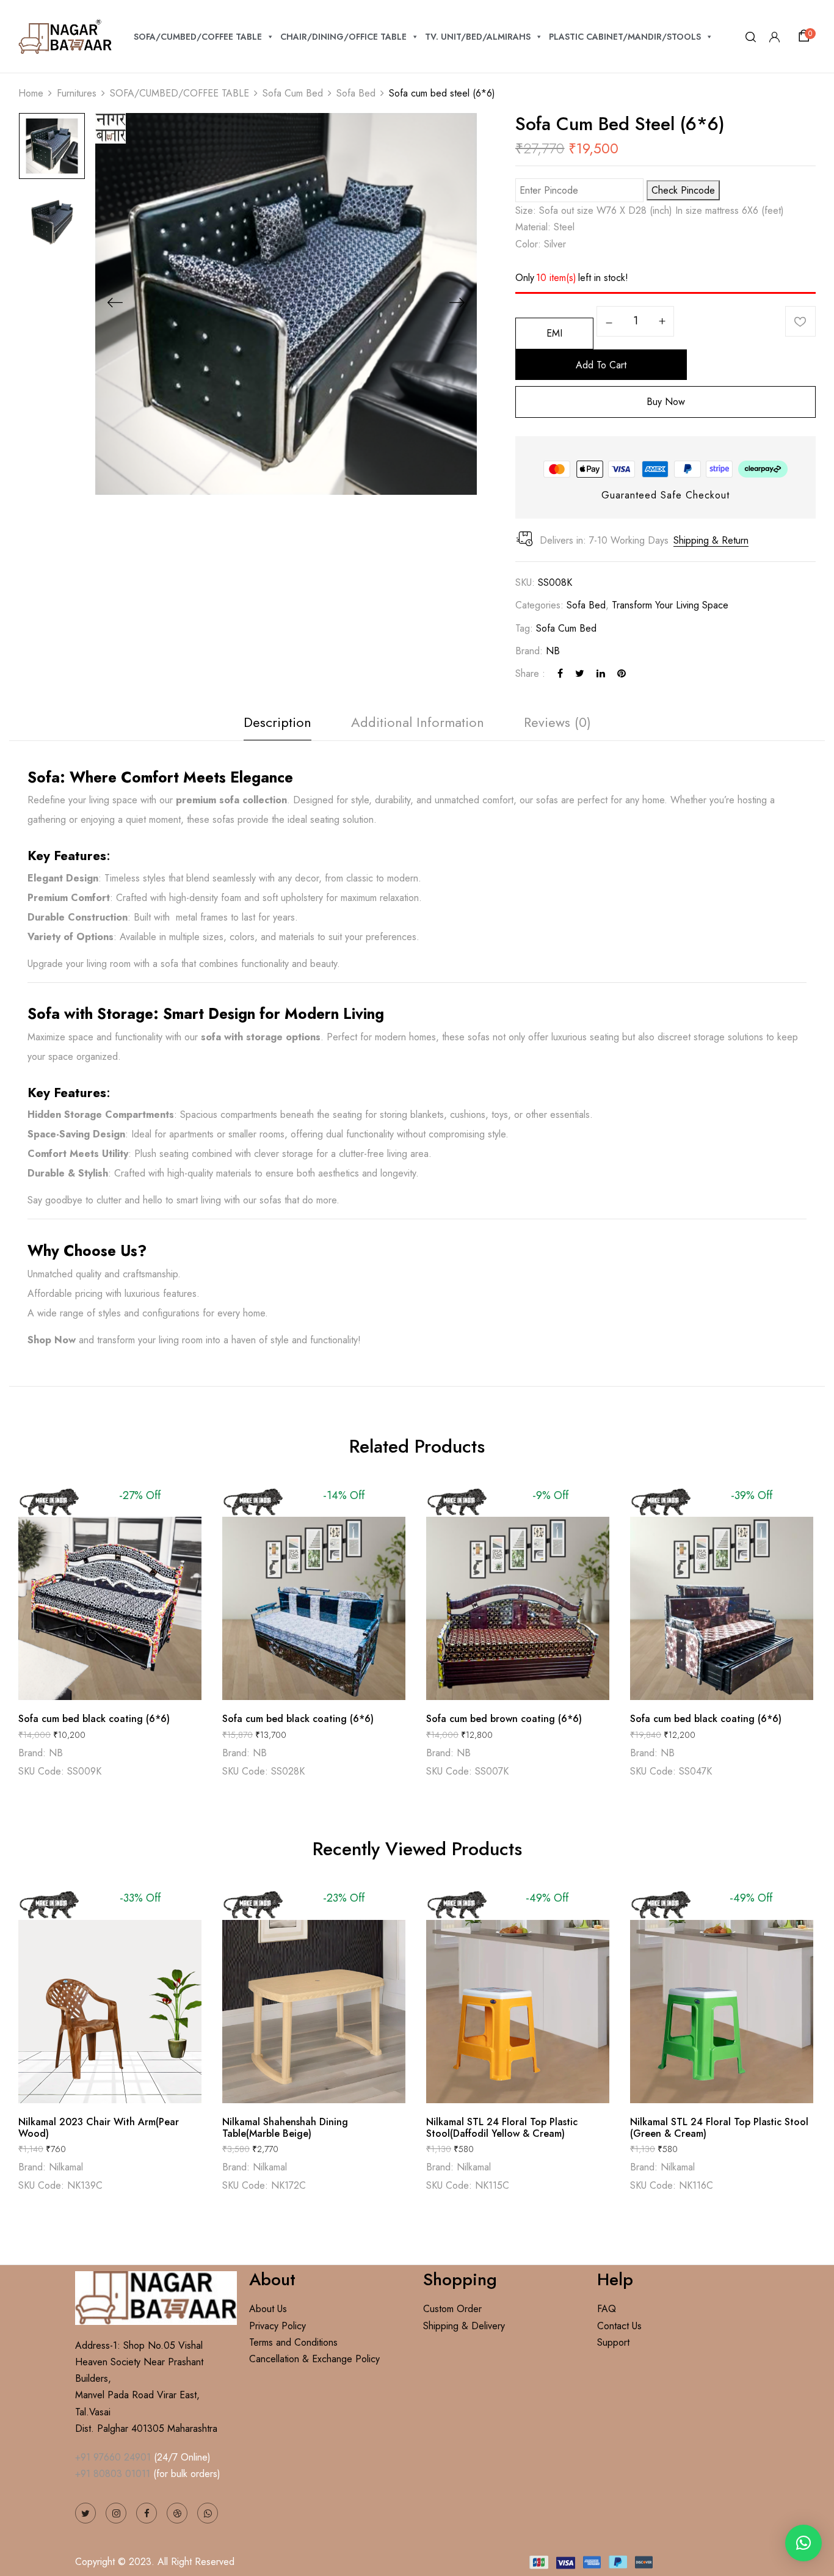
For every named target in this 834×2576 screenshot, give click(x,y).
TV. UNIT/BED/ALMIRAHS (478, 37)
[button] (806, 36)
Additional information (418, 722)
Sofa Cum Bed (293, 93)
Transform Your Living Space (670, 605)
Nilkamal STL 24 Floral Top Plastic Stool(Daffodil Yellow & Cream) (502, 2128)
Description (277, 722)
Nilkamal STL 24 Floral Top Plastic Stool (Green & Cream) (719, 2128)
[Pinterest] (622, 673)
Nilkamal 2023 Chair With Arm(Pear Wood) (99, 2128)
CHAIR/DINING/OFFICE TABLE (343, 37)
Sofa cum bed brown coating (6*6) (504, 1719)
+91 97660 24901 (113, 2457)
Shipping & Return (711, 540)
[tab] (277, 725)
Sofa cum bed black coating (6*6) (94, 1719)
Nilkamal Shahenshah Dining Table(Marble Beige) (285, 2128)
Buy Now (666, 402)
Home (31, 93)
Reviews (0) (557, 722)
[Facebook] (560, 673)
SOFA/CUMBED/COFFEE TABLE (198, 37)
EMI (554, 333)
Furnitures (77, 93)
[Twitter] (580, 673)
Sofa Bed (356, 93)
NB (553, 651)
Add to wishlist (800, 321)
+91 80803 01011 (113, 2474)
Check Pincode (683, 190)
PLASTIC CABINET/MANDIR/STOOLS (625, 37)
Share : (530, 673)
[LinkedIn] (601, 673)
